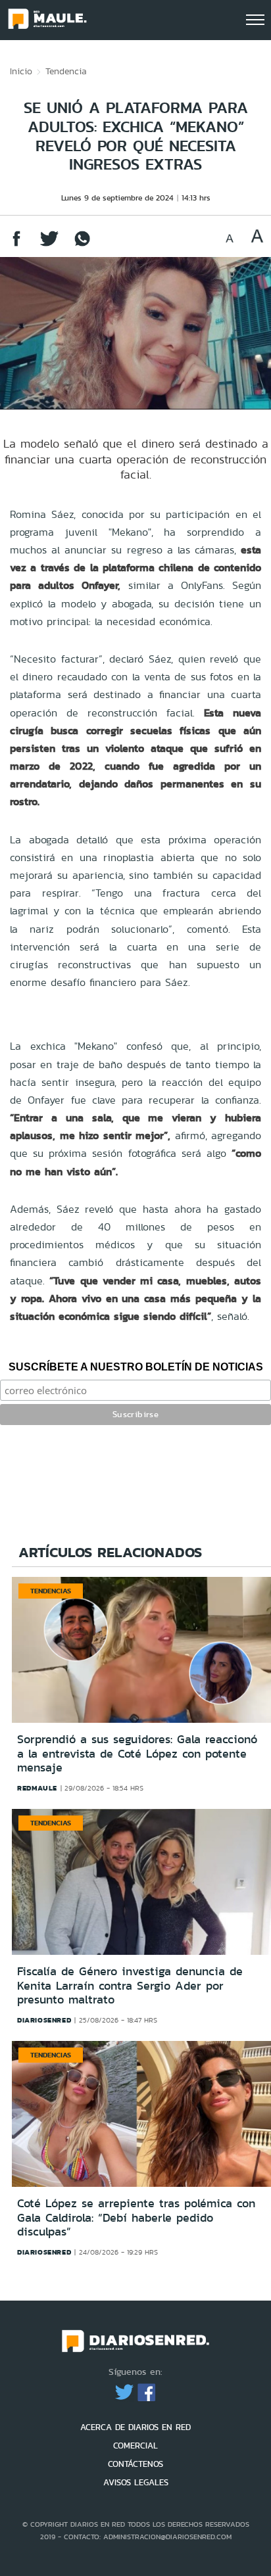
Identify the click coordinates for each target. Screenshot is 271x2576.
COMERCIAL (135, 2446)
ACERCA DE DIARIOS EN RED (135, 2427)
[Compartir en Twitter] (49, 245)
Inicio (21, 71)
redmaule (37, 1788)
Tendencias (51, 1591)
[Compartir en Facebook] (16, 245)
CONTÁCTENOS (135, 2464)
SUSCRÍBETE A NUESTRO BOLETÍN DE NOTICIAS (136, 1367)
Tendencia (66, 71)
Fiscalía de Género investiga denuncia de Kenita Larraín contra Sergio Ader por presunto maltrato (130, 1985)
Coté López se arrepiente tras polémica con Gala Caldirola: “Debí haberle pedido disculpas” (136, 2217)
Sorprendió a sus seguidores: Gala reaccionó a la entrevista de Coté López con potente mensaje (137, 1753)
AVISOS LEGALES (136, 2482)
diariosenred (44, 2020)
